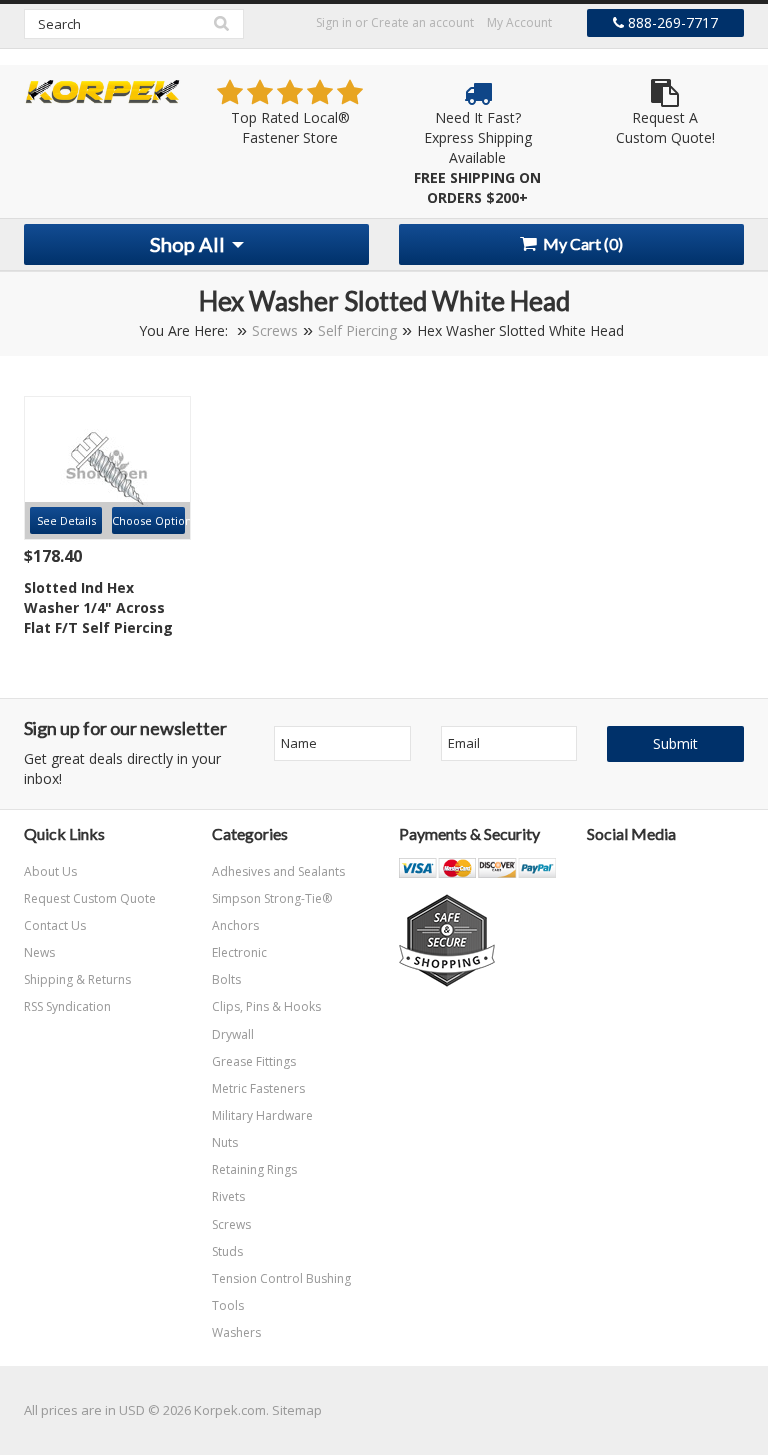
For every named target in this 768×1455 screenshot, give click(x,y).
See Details (66, 520)
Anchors (235, 925)
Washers (236, 1332)
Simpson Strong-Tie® (272, 898)
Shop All (189, 244)
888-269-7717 (671, 22)
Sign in (334, 22)
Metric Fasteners (258, 1088)
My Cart (581, 243)
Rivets (228, 1196)
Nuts (225, 1142)
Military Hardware (262, 1115)
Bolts (226, 979)
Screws (275, 330)
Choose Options (148, 520)
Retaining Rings (254, 1169)
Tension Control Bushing (281, 1278)
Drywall (233, 1034)
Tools (228, 1305)
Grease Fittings (254, 1061)
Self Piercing (357, 330)
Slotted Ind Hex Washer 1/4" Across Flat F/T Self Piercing (98, 607)
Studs (227, 1251)
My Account (519, 22)
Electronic (239, 952)
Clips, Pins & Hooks (266, 1006)
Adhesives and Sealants (278, 871)
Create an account (422, 22)
